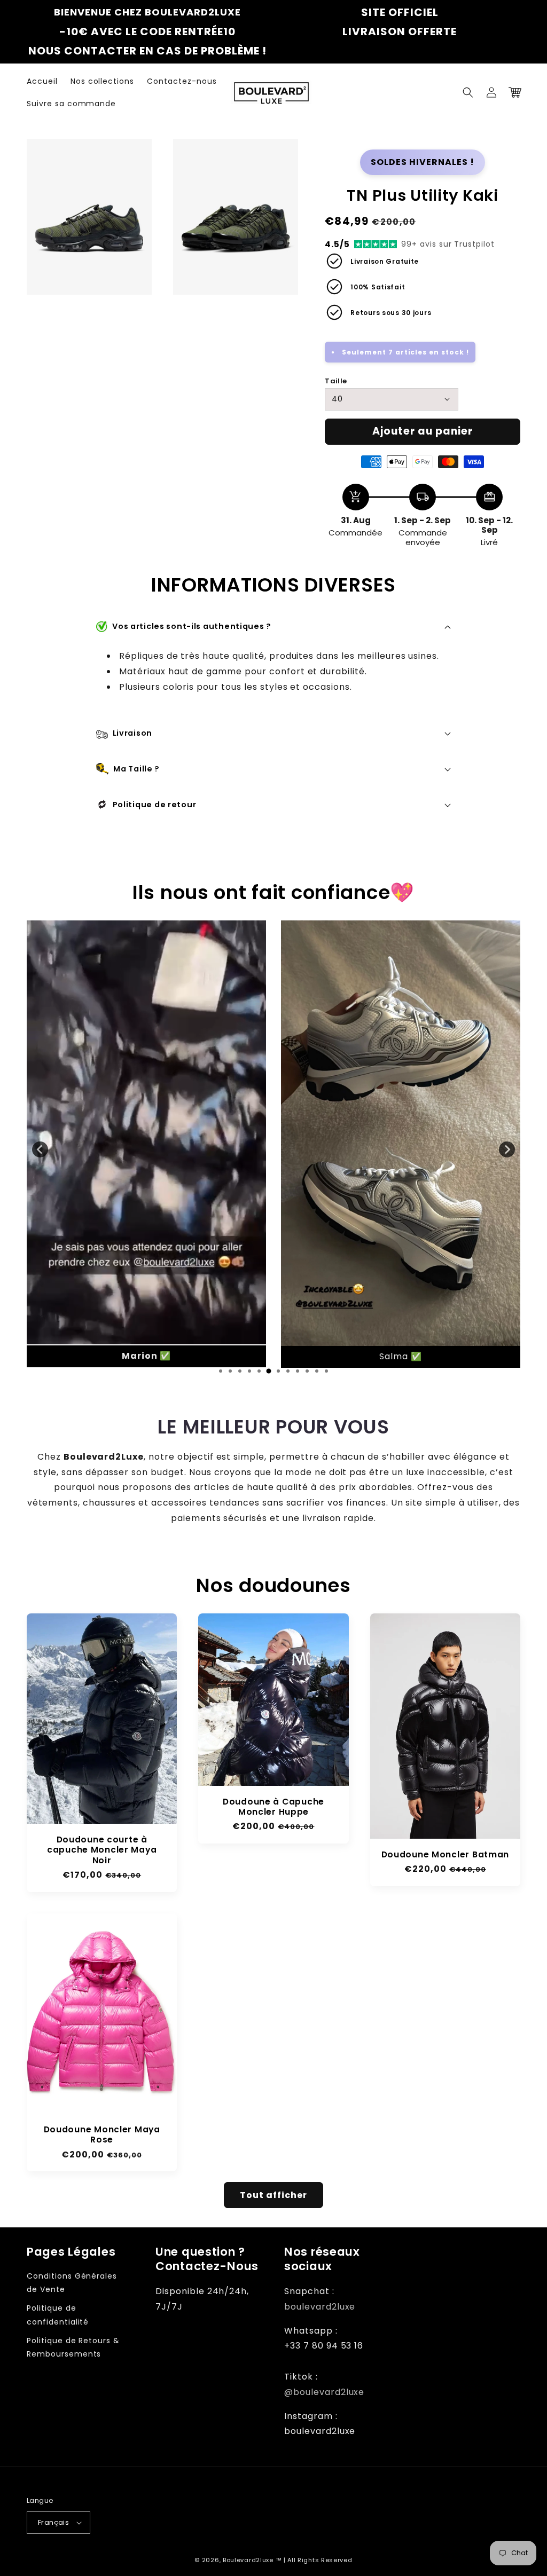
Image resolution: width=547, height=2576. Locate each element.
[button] (468, 92)
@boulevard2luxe (324, 2392)
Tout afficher (273, 2195)
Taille (336, 381)
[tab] (221, 1371)
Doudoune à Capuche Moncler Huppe (273, 1807)
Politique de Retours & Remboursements (73, 2347)
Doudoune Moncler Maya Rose (102, 2135)
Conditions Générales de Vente (72, 2283)
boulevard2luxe (320, 2307)
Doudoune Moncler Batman (446, 1854)
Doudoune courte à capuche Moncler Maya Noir (102, 1850)
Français (53, 2522)
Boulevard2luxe (248, 2560)
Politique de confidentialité (58, 2315)
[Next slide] (507, 1149)
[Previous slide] (40, 1149)
